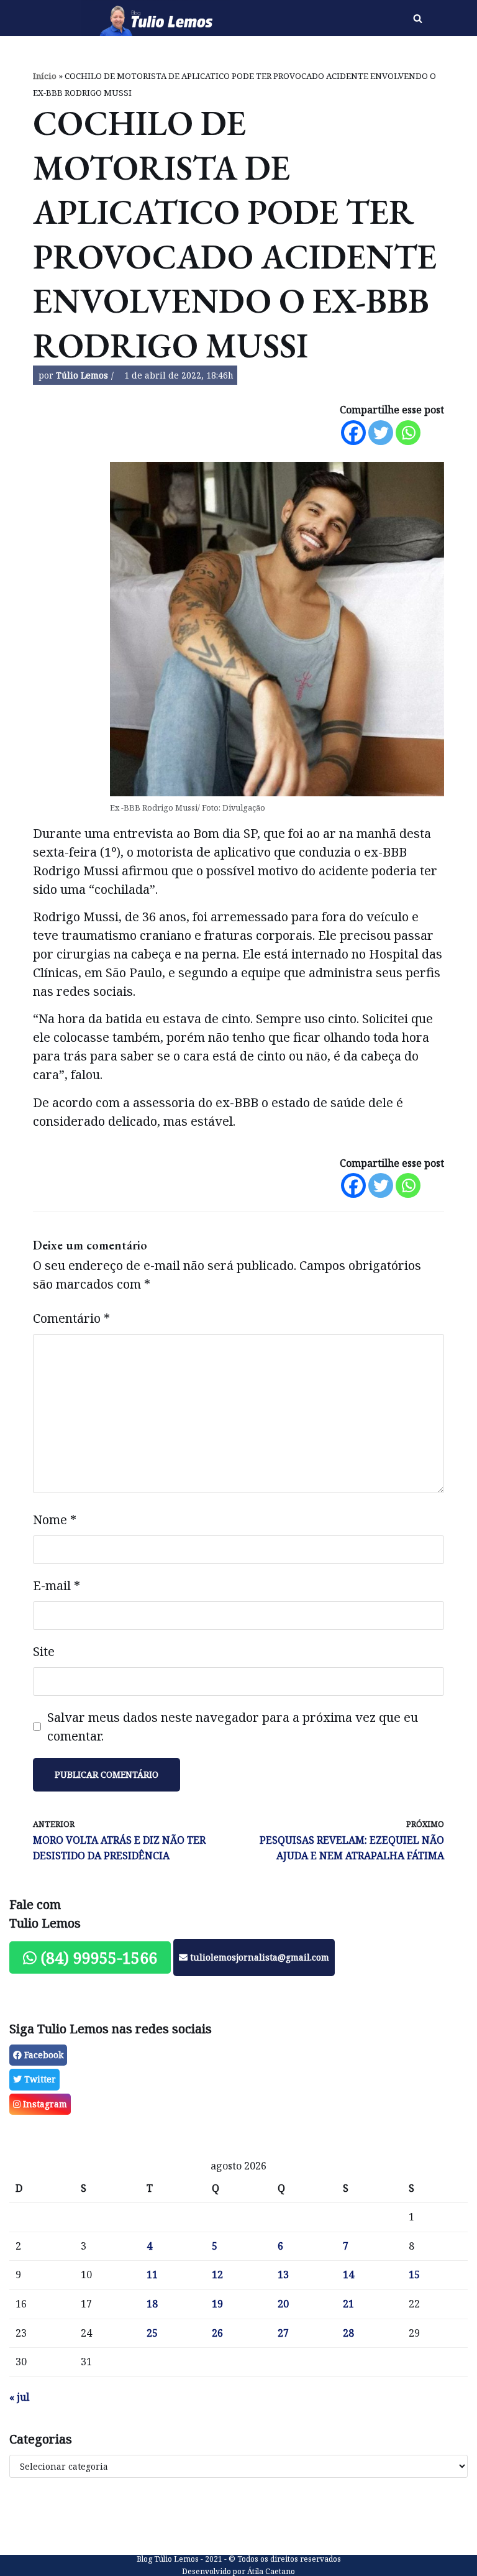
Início (45, 76)
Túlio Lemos (82, 375)
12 (217, 2275)
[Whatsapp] (408, 433)
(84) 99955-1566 (97, 1957)
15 (414, 2275)
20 (283, 2304)
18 (152, 2304)
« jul (19, 2397)
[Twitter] (381, 433)
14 (348, 2275)
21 (348, 2304)
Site (44, 1651)
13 (283, 2275)
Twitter (39, 2079)
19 (217, 2304)
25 (152, 2333)
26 (217, 2333)
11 (152, 2275)
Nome (55, 1520)
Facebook (43, 2055)
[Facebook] (353, 433)
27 (283, 2333)
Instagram (44, 2104)
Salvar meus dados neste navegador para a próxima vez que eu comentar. (233, 1727)
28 (348, 2333)
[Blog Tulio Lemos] (159, 18)
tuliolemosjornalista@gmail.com (258, 1957)
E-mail (57, 1585)
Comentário (71, 1318)
